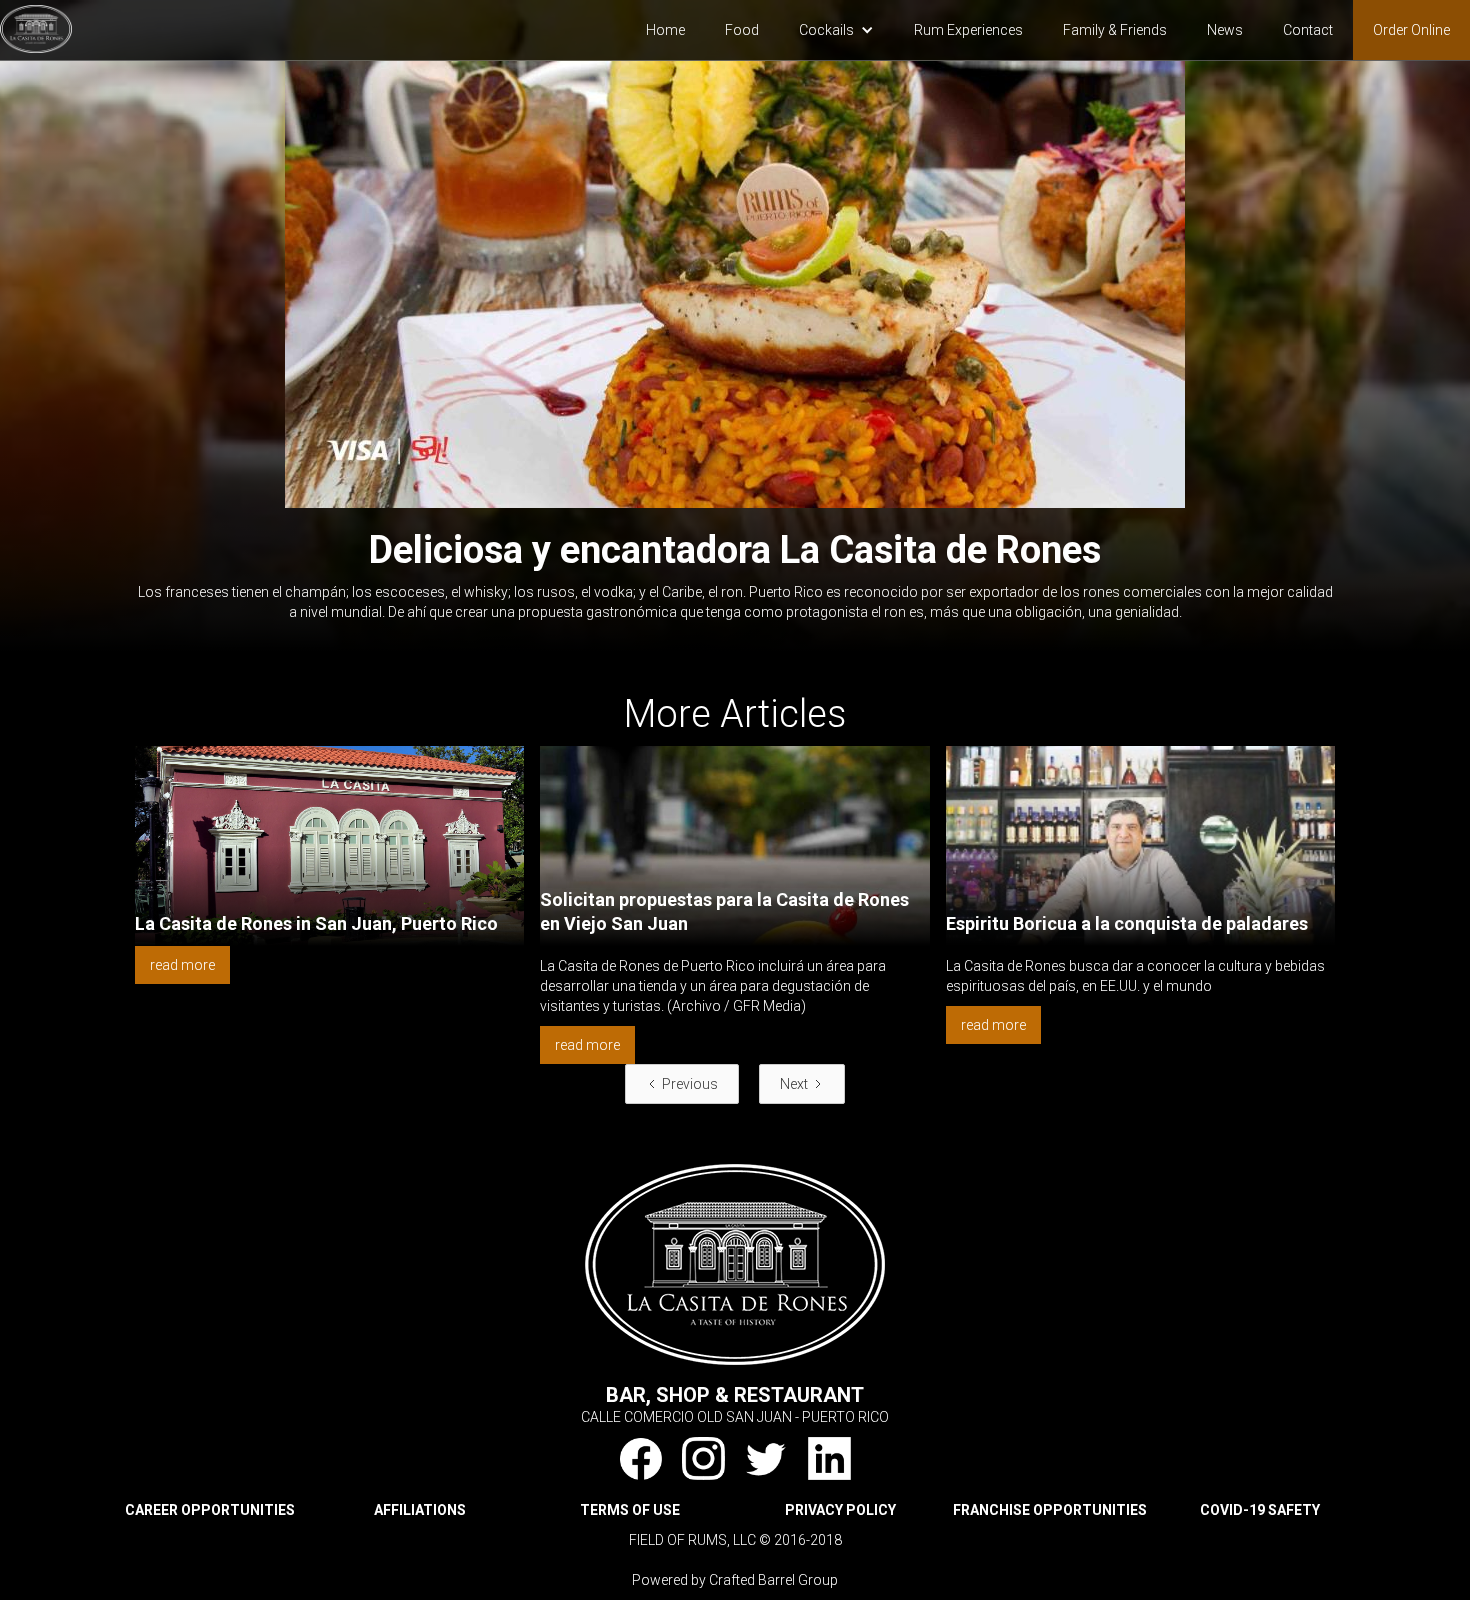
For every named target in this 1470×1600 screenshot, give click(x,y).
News (1225, 30)
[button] (836, 30)
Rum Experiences (968, 30)
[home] (36, 26)
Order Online (1411, 30)
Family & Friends (1115, 30)
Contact (1308, 30)
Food (742, 30)
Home (665, 30)
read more (182, 965)
